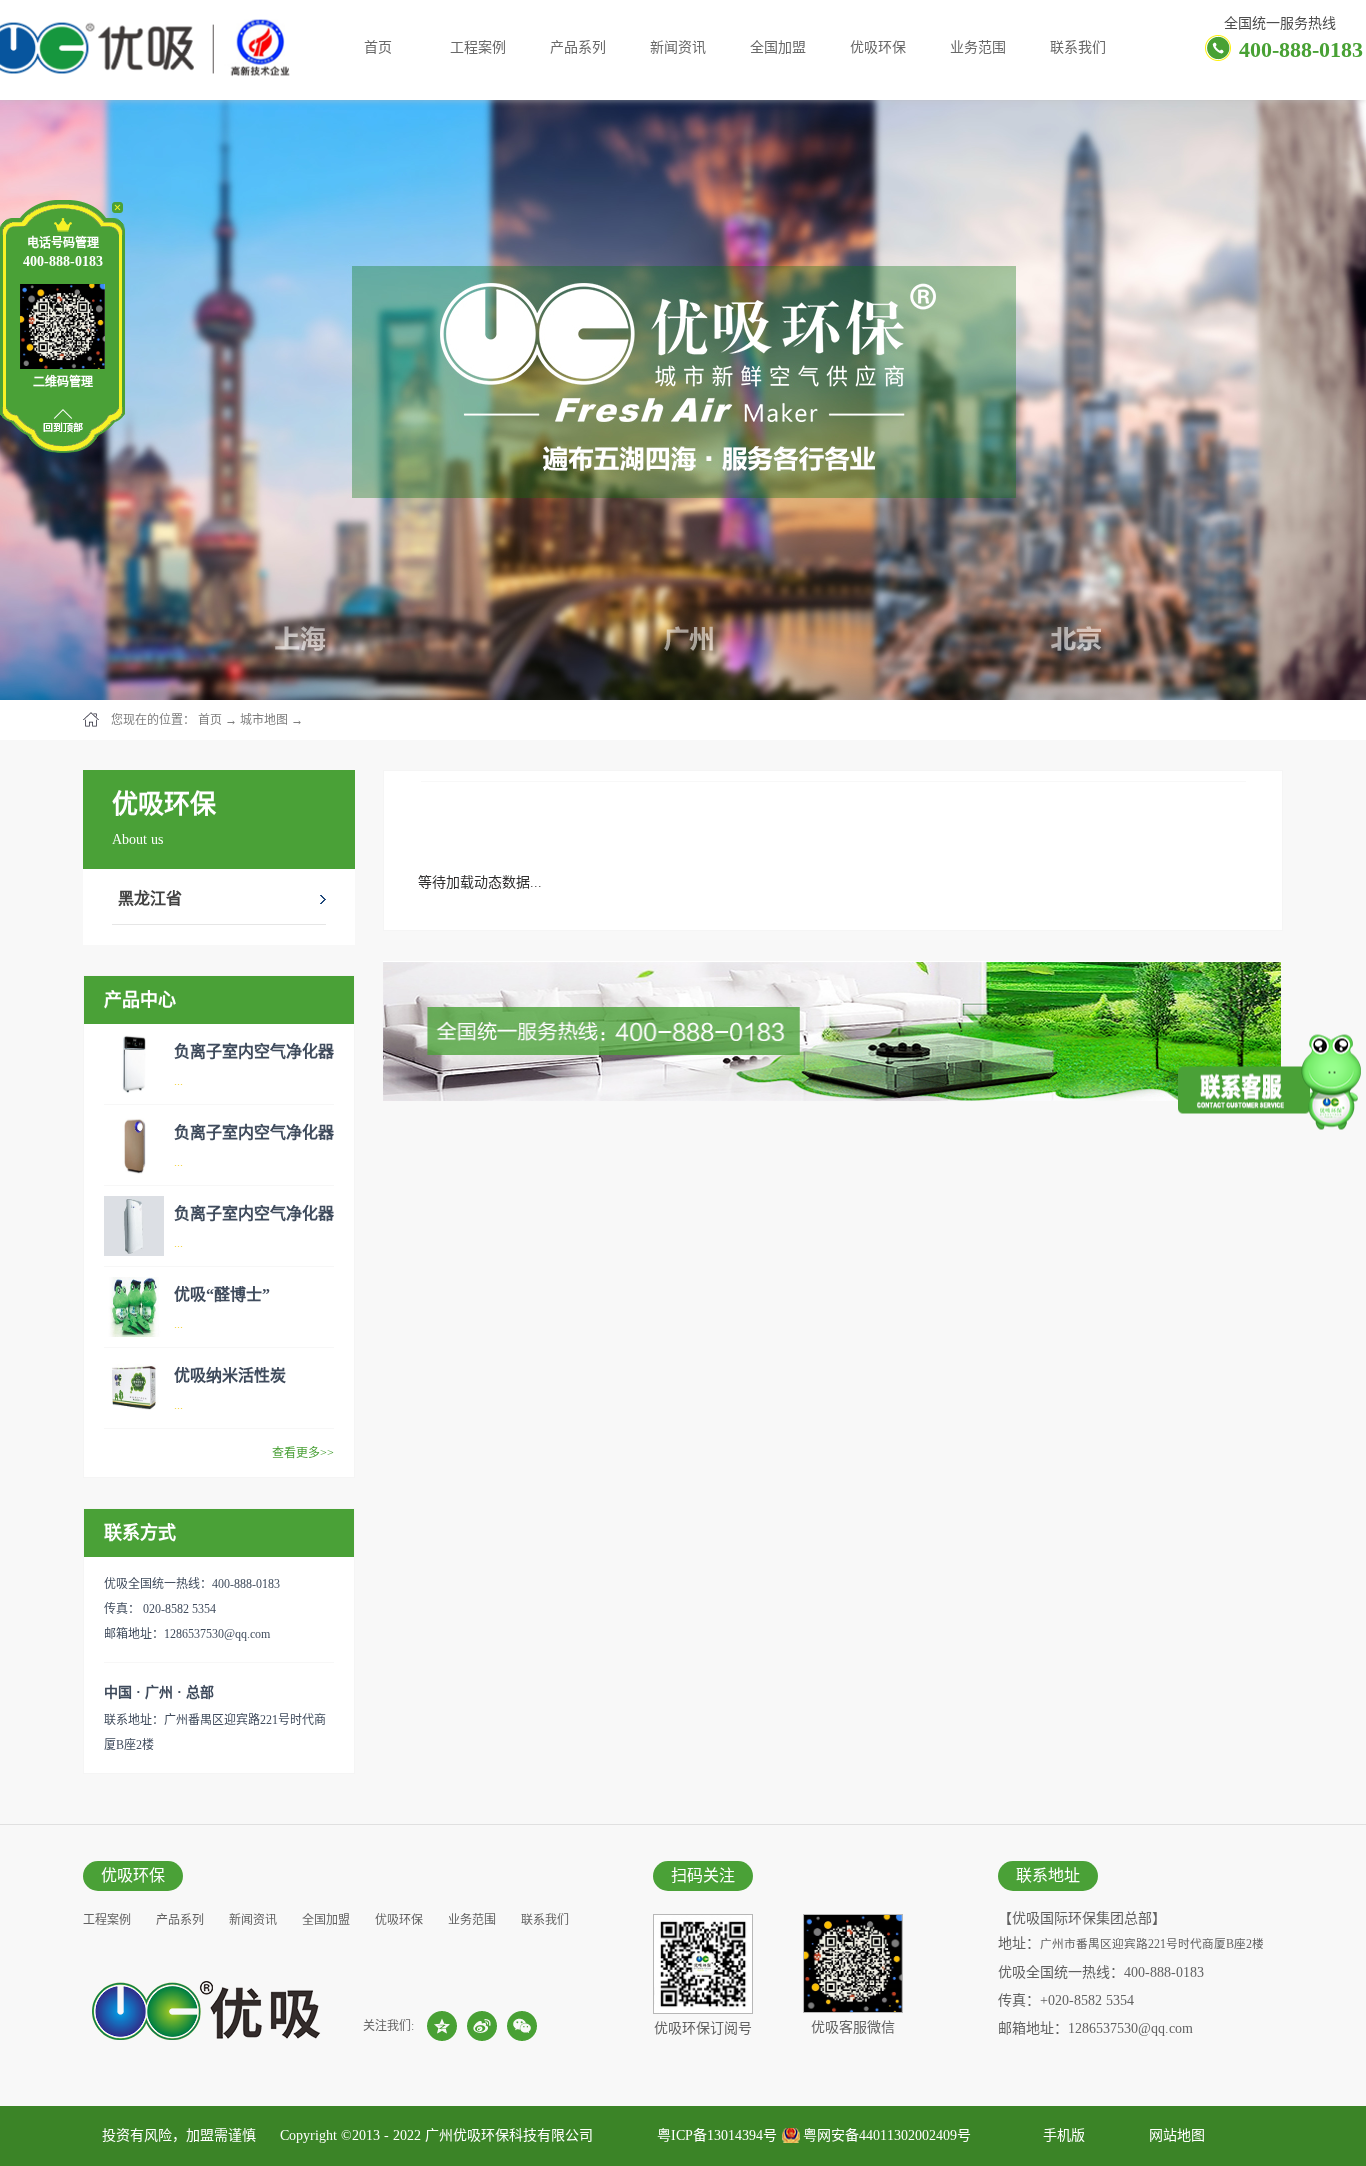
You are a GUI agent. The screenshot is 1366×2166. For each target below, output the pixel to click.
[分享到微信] (522, 2026)
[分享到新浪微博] (482, 2026)
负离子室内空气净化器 (254, 1051)
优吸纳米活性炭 (230, 1375)
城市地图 (264, 720)
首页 (378, 47)
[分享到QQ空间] (442, 2026)
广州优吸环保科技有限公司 (509, 2135)
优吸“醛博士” (222, 1294)
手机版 (1060, 2135)
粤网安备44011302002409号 (887, 2135)
